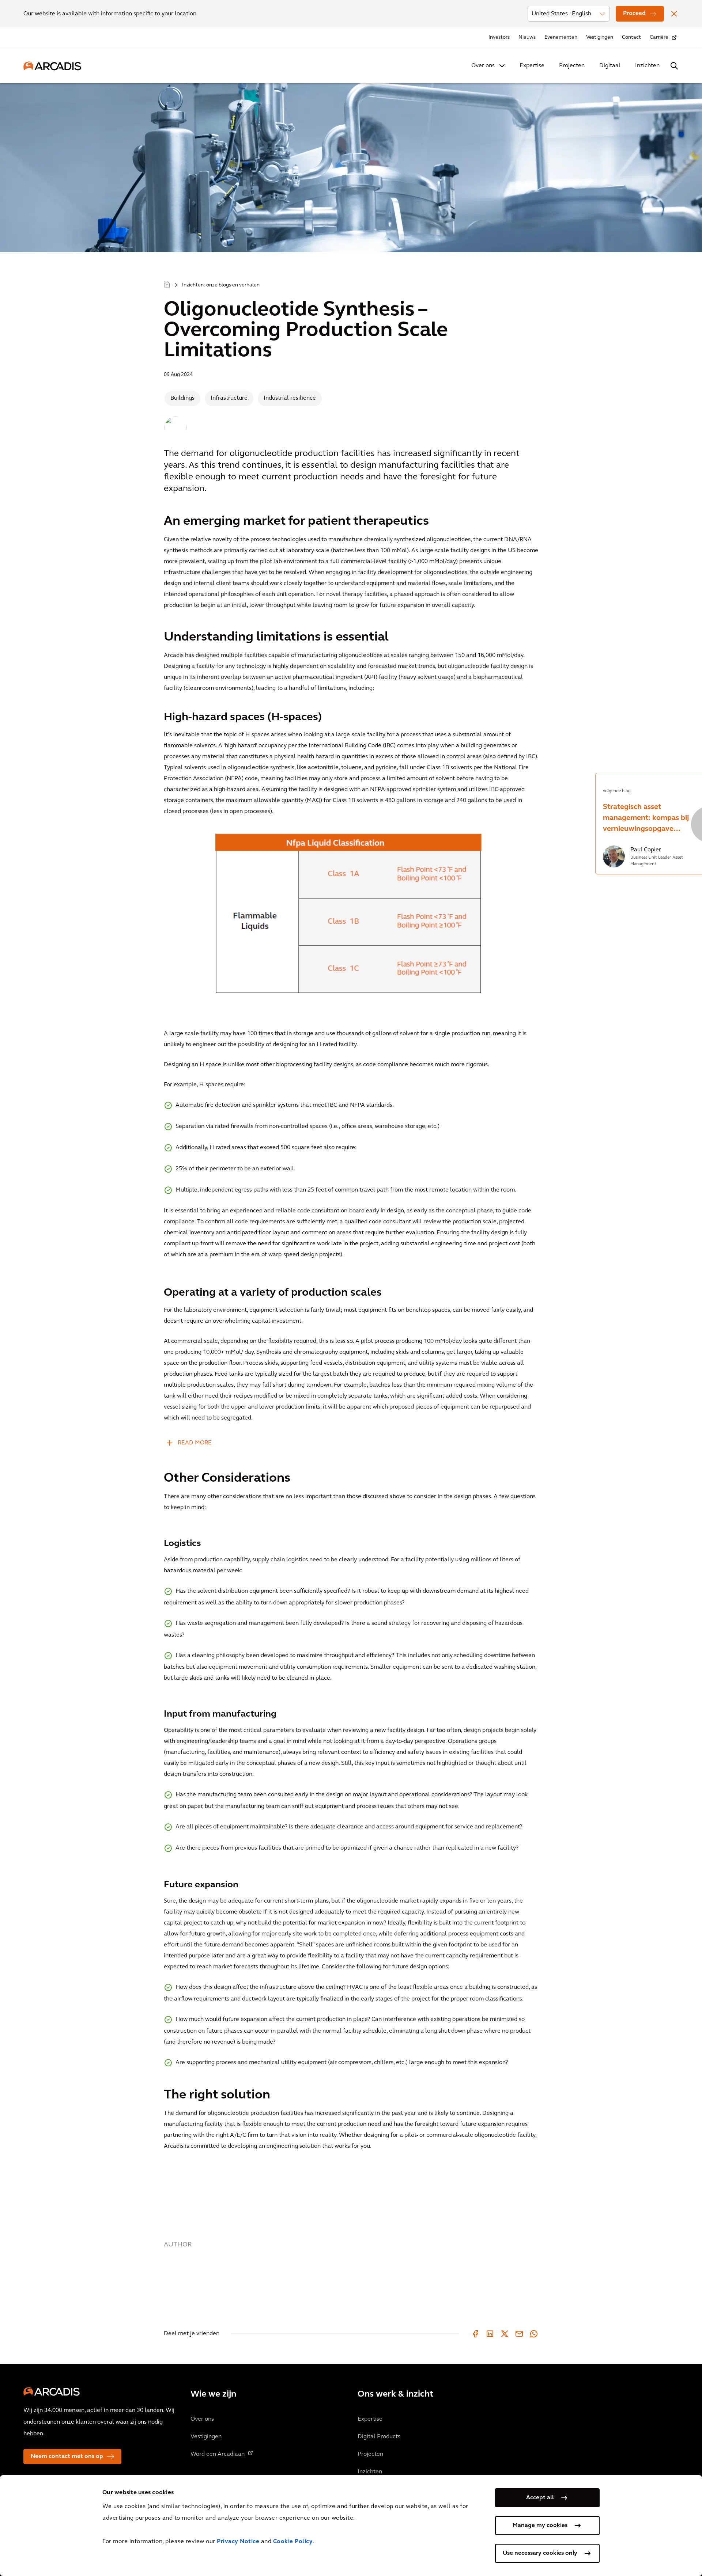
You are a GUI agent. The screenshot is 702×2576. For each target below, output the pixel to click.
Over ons (483, 66)
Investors (499, 37)
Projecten (572, 66)
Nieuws (527, 37)
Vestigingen (600, 37)
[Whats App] (534, 2334)
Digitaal (610, 66)
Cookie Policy (293, 2542)
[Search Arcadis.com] (674, 66)
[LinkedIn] (490, 2334)
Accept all (540, 2498)
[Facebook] (475, 2334)
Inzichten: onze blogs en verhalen (221, 285)
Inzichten (647, 66)
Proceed (634, 14)
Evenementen (561, 37)
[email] (519, 2334)
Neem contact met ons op (67, 2457)
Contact (631, 37)
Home (167, 284)
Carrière (659, 37)
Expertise (532, 66)
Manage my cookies (540, 2526)
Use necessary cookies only (540, 2553)
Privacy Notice (238, 2542)
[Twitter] (505, 2334)
